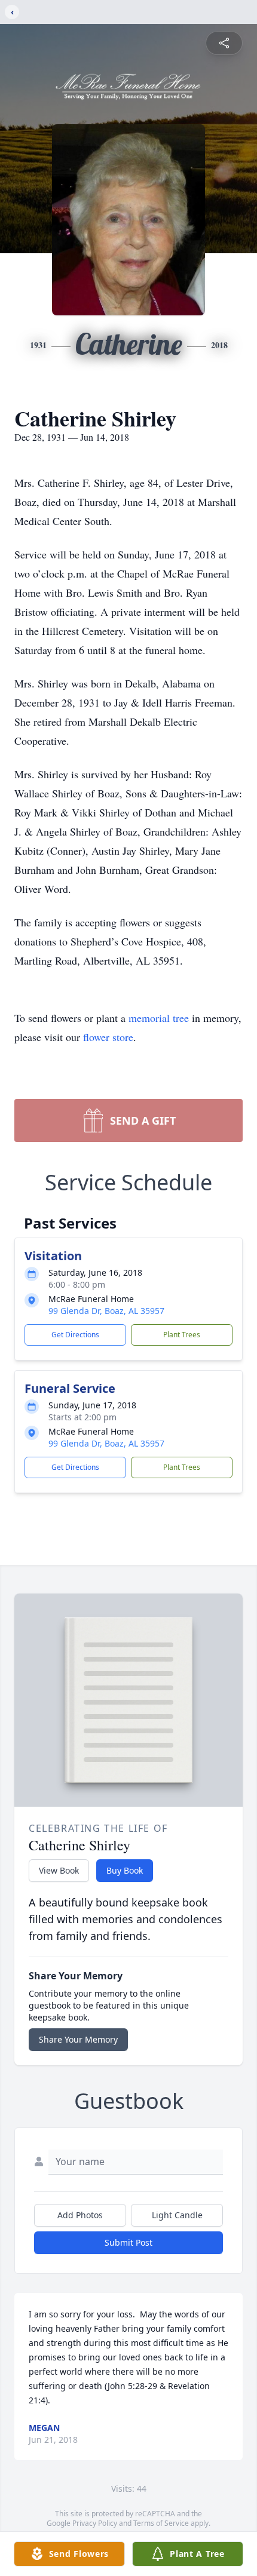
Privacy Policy (95, 2523)
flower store (108, 1037)
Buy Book (125, 1870)
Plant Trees (182, 1335)
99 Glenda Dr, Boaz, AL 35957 (106, 1311)
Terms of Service (161, 2523)
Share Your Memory (78, 2039)
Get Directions (75, 1335)
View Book (59, 1870)
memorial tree (159, 1018)
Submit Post (128, 2242)
